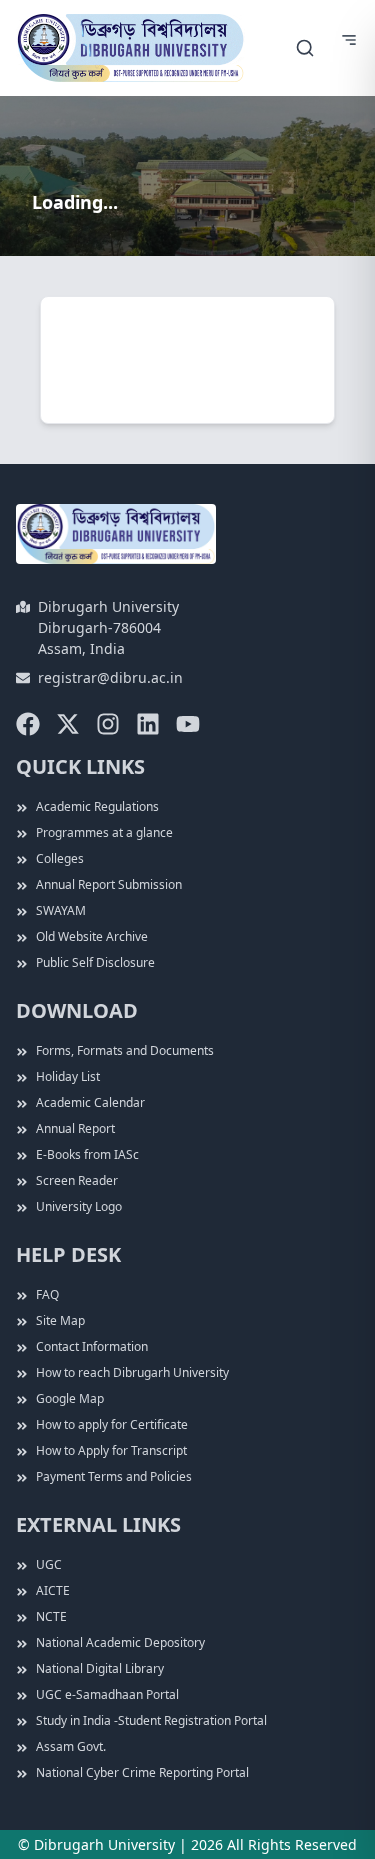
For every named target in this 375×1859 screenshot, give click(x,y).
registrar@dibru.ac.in (110, 677)
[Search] (305, 48)
